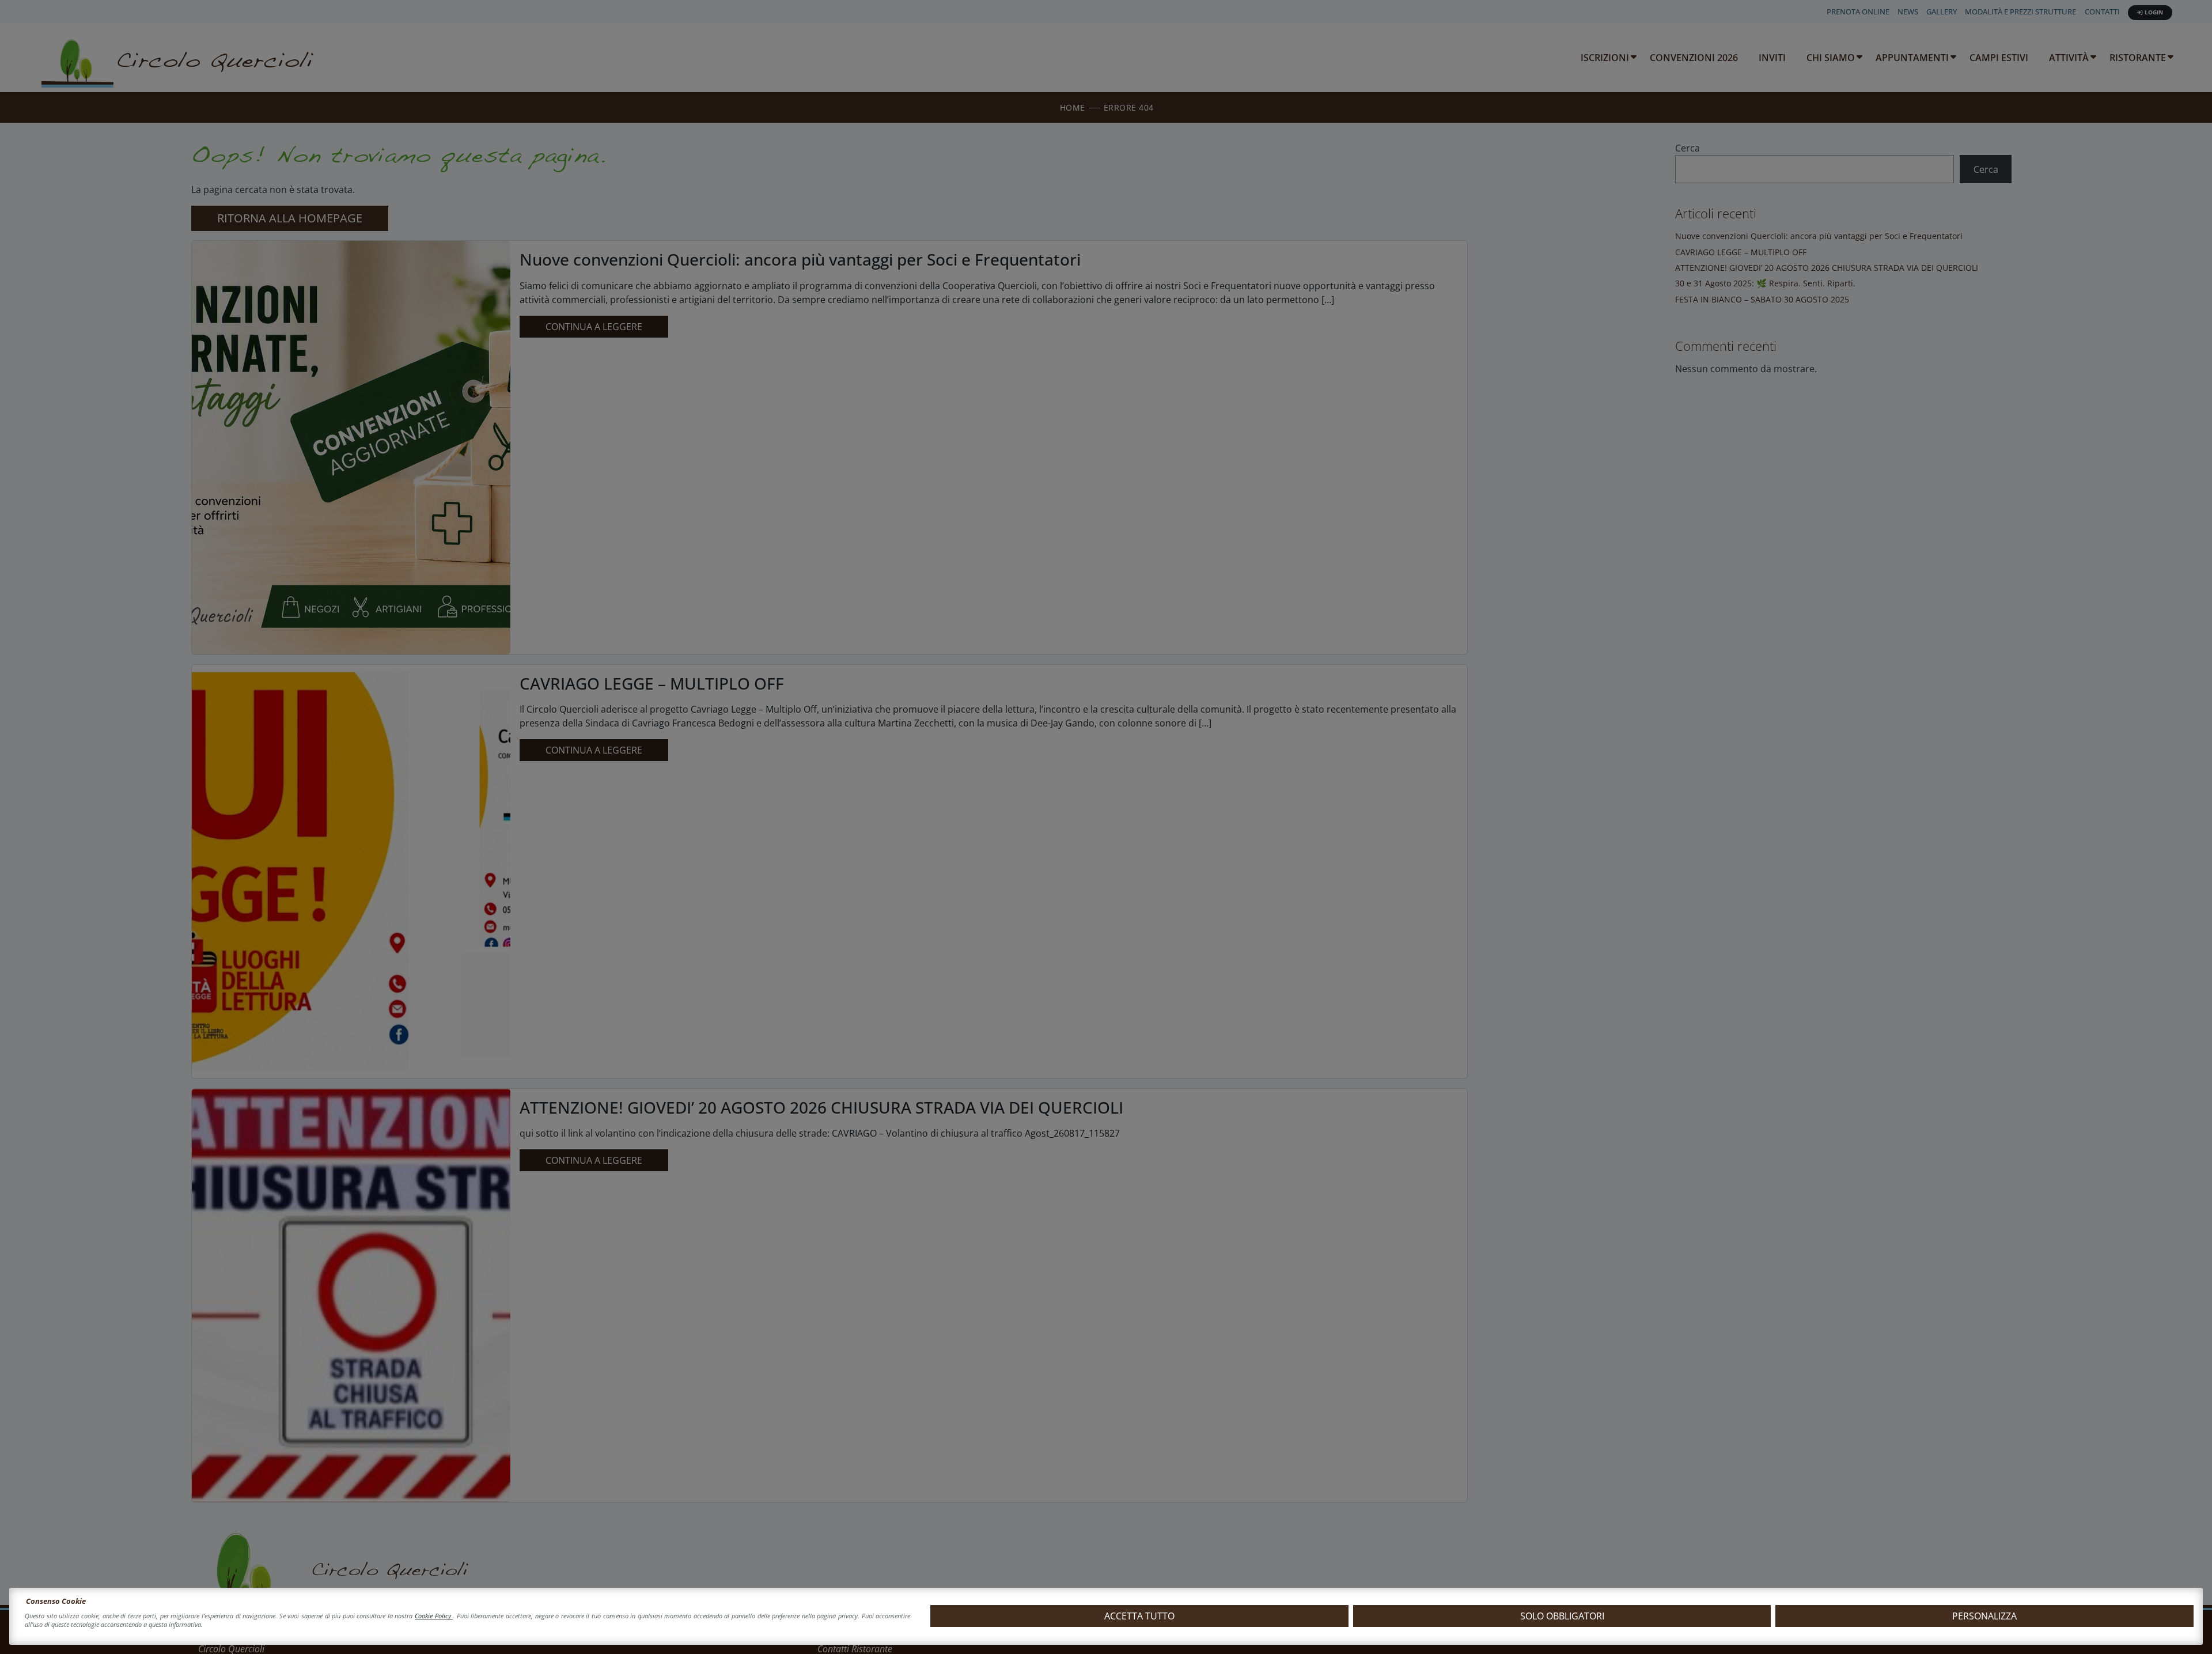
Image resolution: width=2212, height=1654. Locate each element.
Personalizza (1984, 1616)
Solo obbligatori (1562, 1616)
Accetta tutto (1139, 1616)
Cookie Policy (434, 1616)
